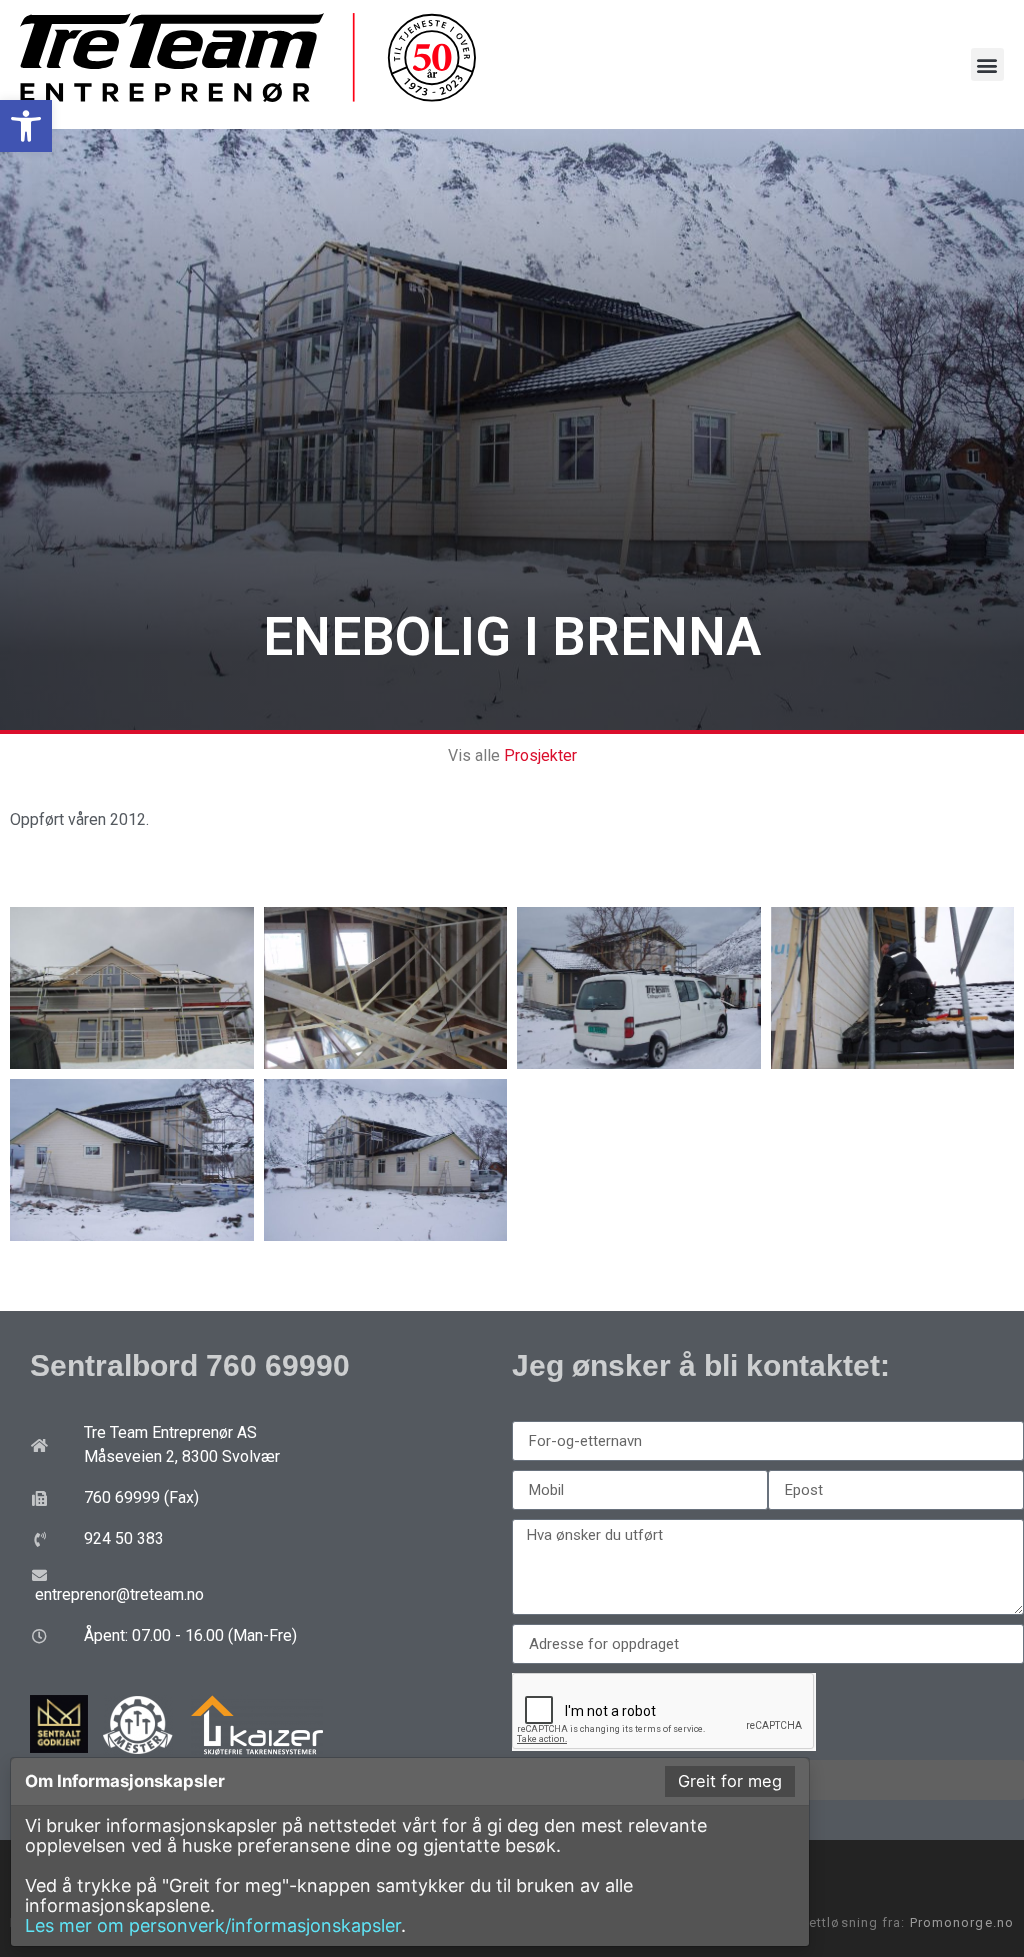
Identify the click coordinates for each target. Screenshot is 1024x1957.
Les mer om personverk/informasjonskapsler (213, 1925)
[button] (26, 126)
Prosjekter (540, 755)
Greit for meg (730, 1781)
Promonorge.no (962, 1922)
